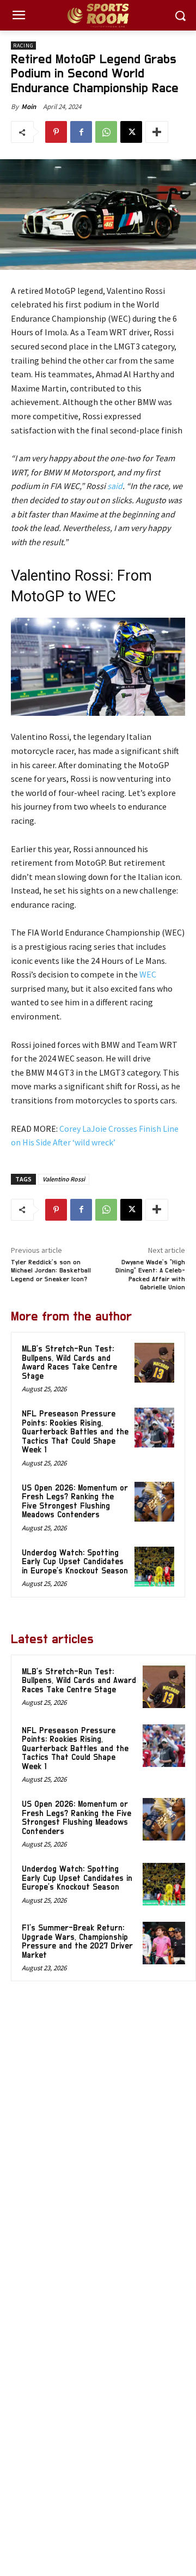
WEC (148, 974)
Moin (29, 107)
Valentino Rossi (64, 1179)
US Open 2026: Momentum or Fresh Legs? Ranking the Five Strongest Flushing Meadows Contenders (75, 1502)
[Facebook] (81, 132)
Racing (23, 46)
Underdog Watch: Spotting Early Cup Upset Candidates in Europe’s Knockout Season (75, 1562)
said (115, 486)
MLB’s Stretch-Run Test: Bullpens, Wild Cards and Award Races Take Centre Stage (69, 1363)
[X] (131, 132)
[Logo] (98, 16)
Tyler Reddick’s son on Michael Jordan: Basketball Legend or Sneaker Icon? (51, 1271)
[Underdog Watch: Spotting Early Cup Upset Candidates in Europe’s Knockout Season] (154, 1567)
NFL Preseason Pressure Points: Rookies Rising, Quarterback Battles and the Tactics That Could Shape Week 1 (75, 1432)
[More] (157, 132)
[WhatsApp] (106, 132)
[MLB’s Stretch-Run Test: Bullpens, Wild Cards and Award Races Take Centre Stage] (154, 1363)
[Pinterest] (56, 132)
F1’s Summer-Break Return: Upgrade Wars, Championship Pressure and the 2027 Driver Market (77, 1942)
